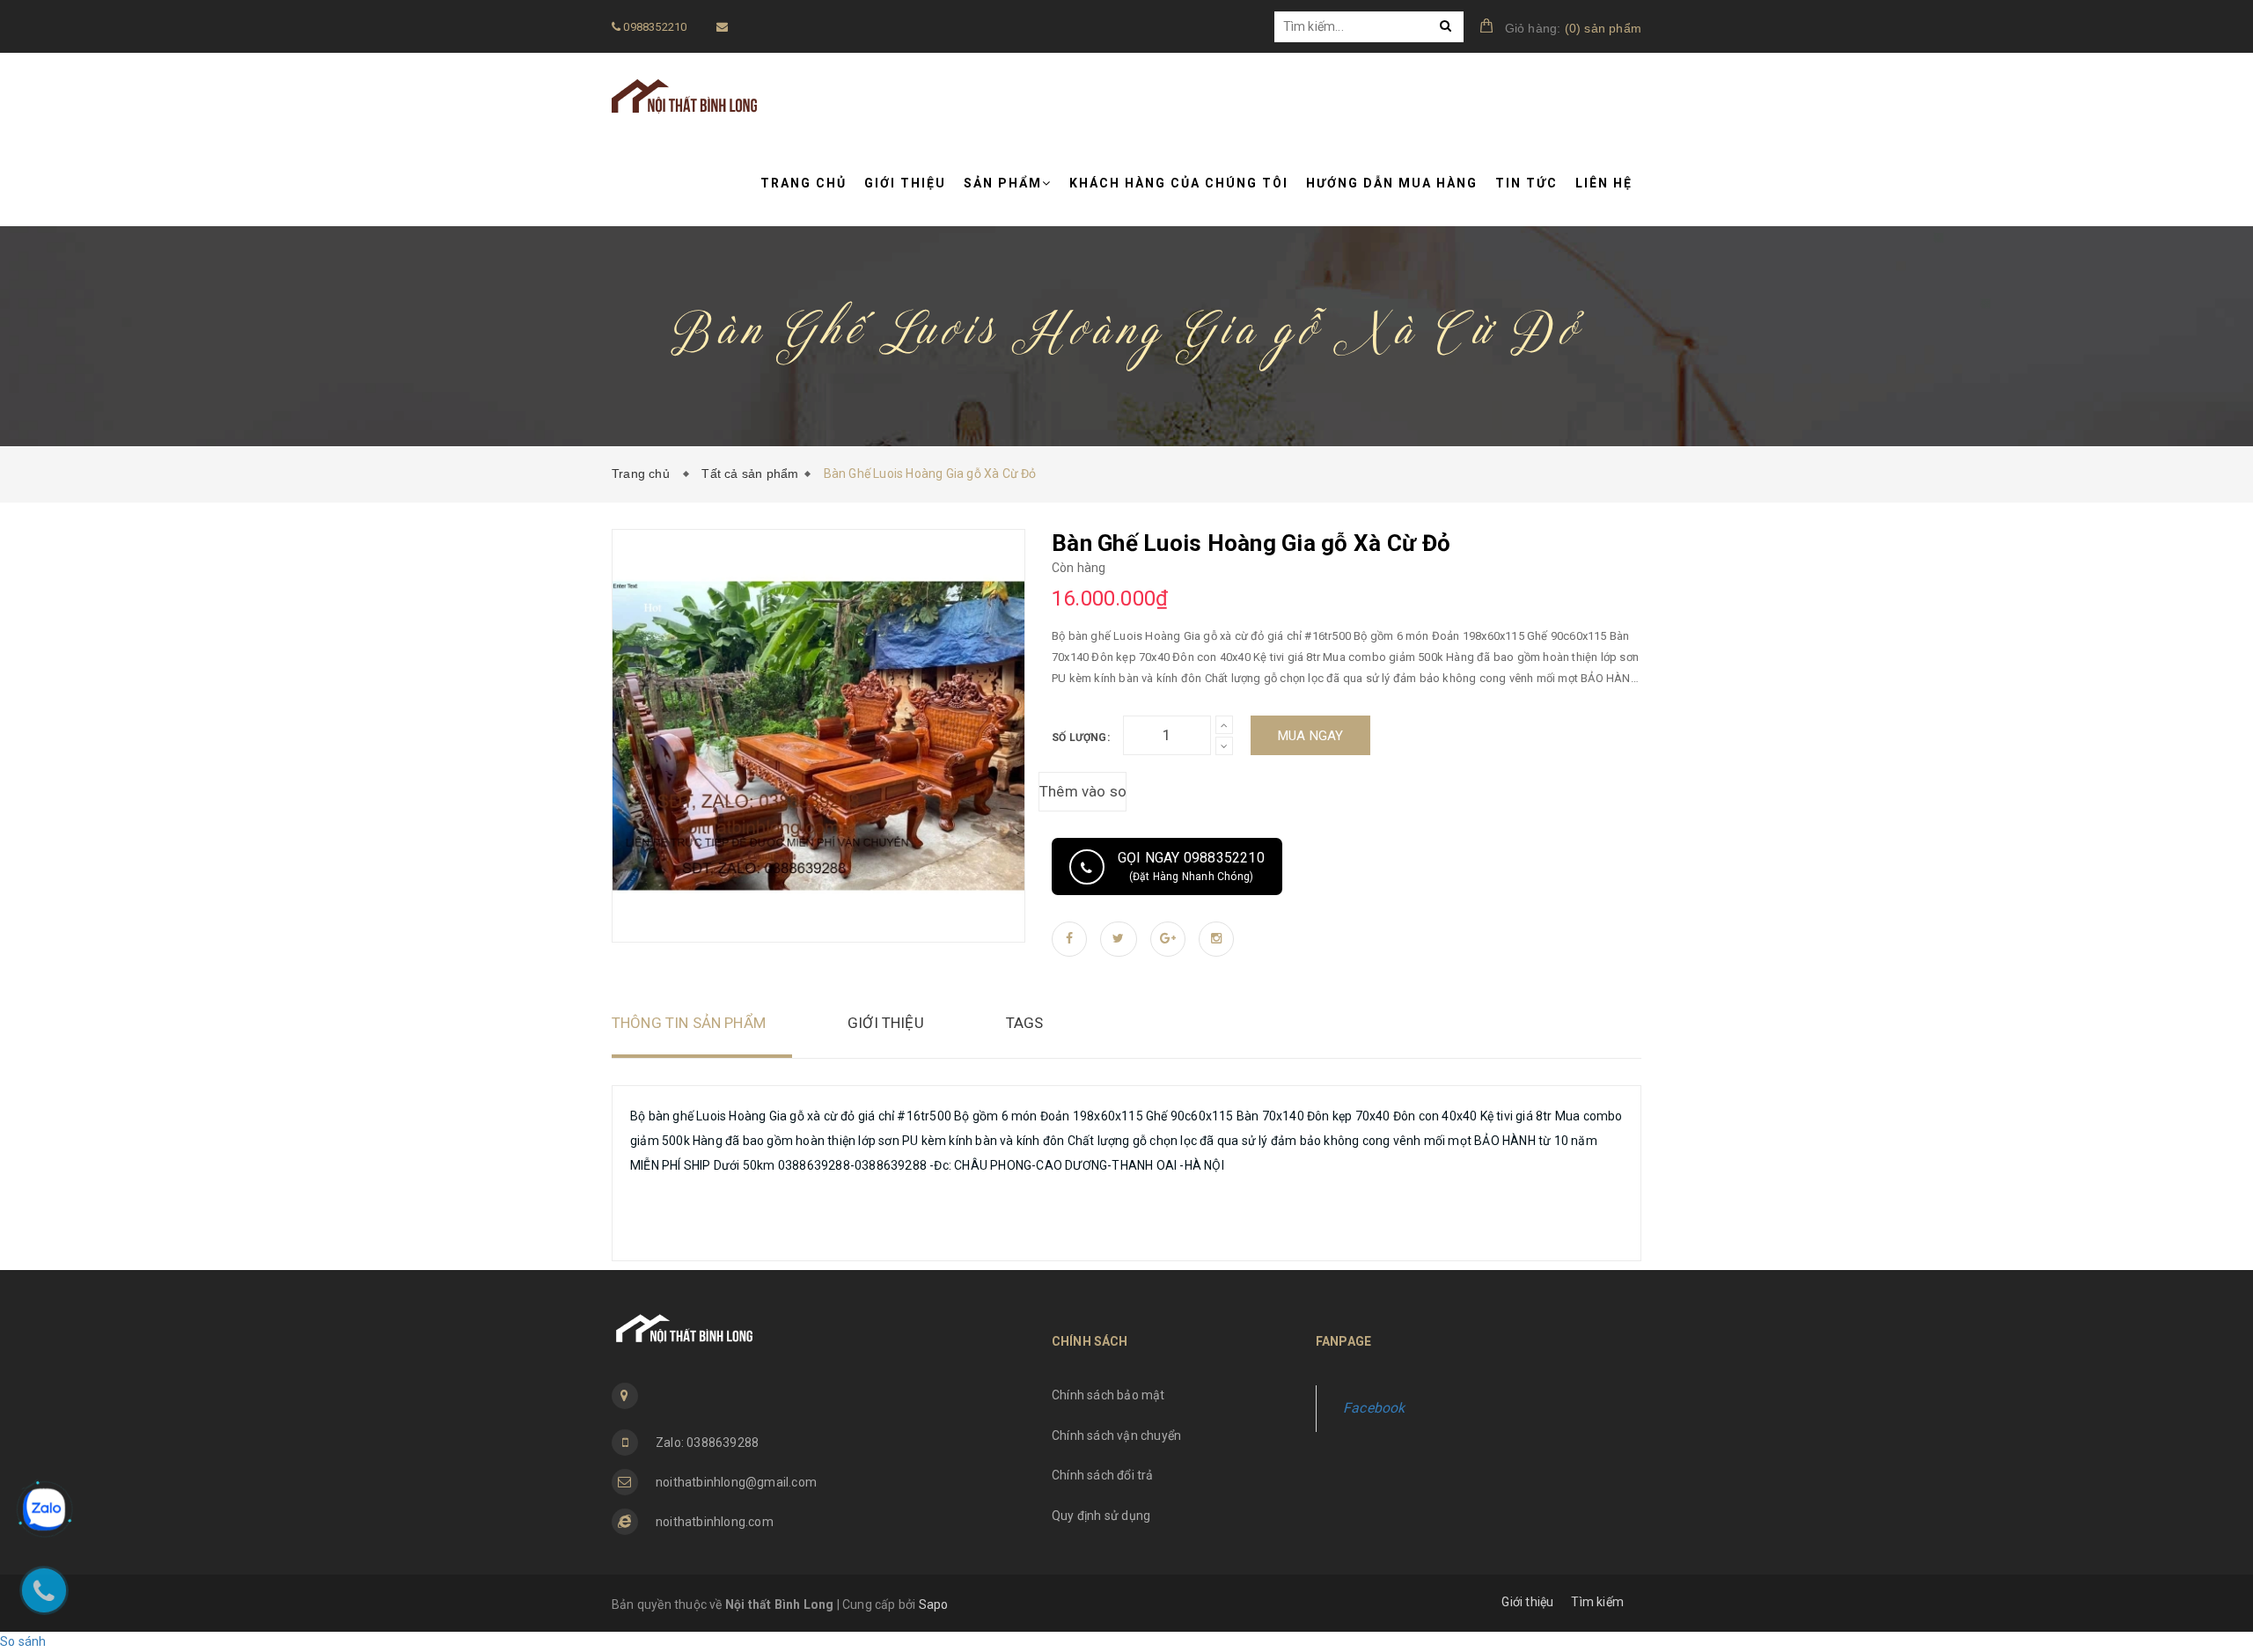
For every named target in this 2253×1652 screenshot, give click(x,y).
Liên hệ (1604, 183)
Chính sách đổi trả (1103, 1475)
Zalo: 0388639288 (707, 1443)
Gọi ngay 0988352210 (1191, 866)
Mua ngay (1311, 736)
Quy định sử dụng (1101, 1516)
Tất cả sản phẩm (750, 474)
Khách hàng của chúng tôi (1179, 183)
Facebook (1374, 1408)
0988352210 (653, 27)
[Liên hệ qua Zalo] (44, 1509)
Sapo (934, 1604)
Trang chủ (804, 183)
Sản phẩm (1003, 183)
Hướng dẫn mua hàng (1392, 183)
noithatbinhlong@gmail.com (736, 1482)
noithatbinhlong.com (715, 1522)
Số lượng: (1081, 738)
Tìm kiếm (1597, 1602)
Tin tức (1526, 183)
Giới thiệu (905, 183)
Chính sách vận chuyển (1116, 1435)
